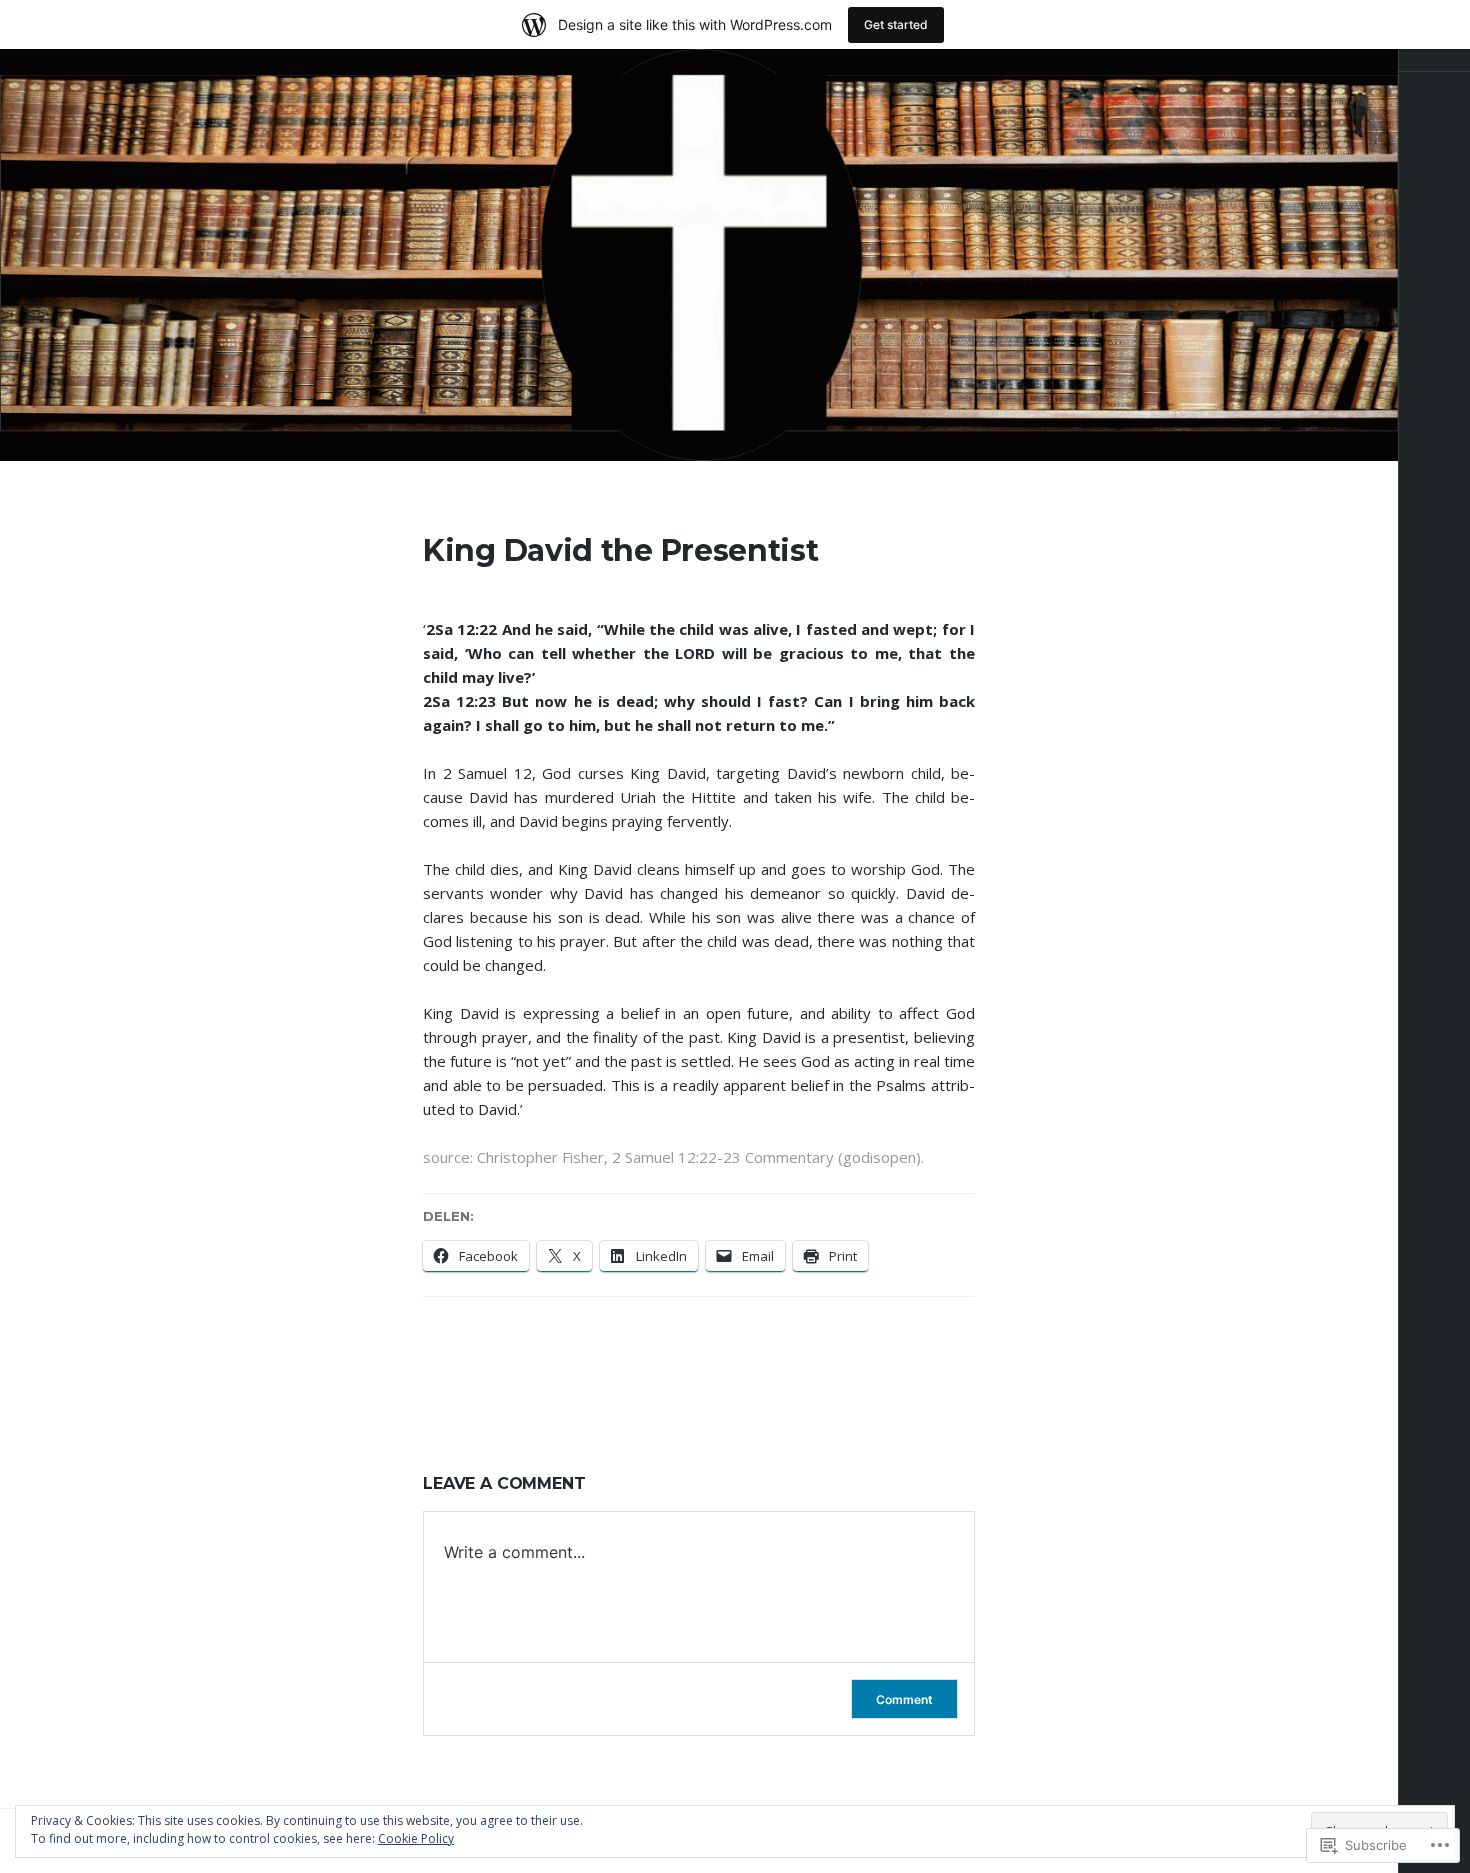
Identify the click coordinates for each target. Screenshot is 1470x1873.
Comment (904, 1699)
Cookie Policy (416, 1838)
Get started (896, 24)
